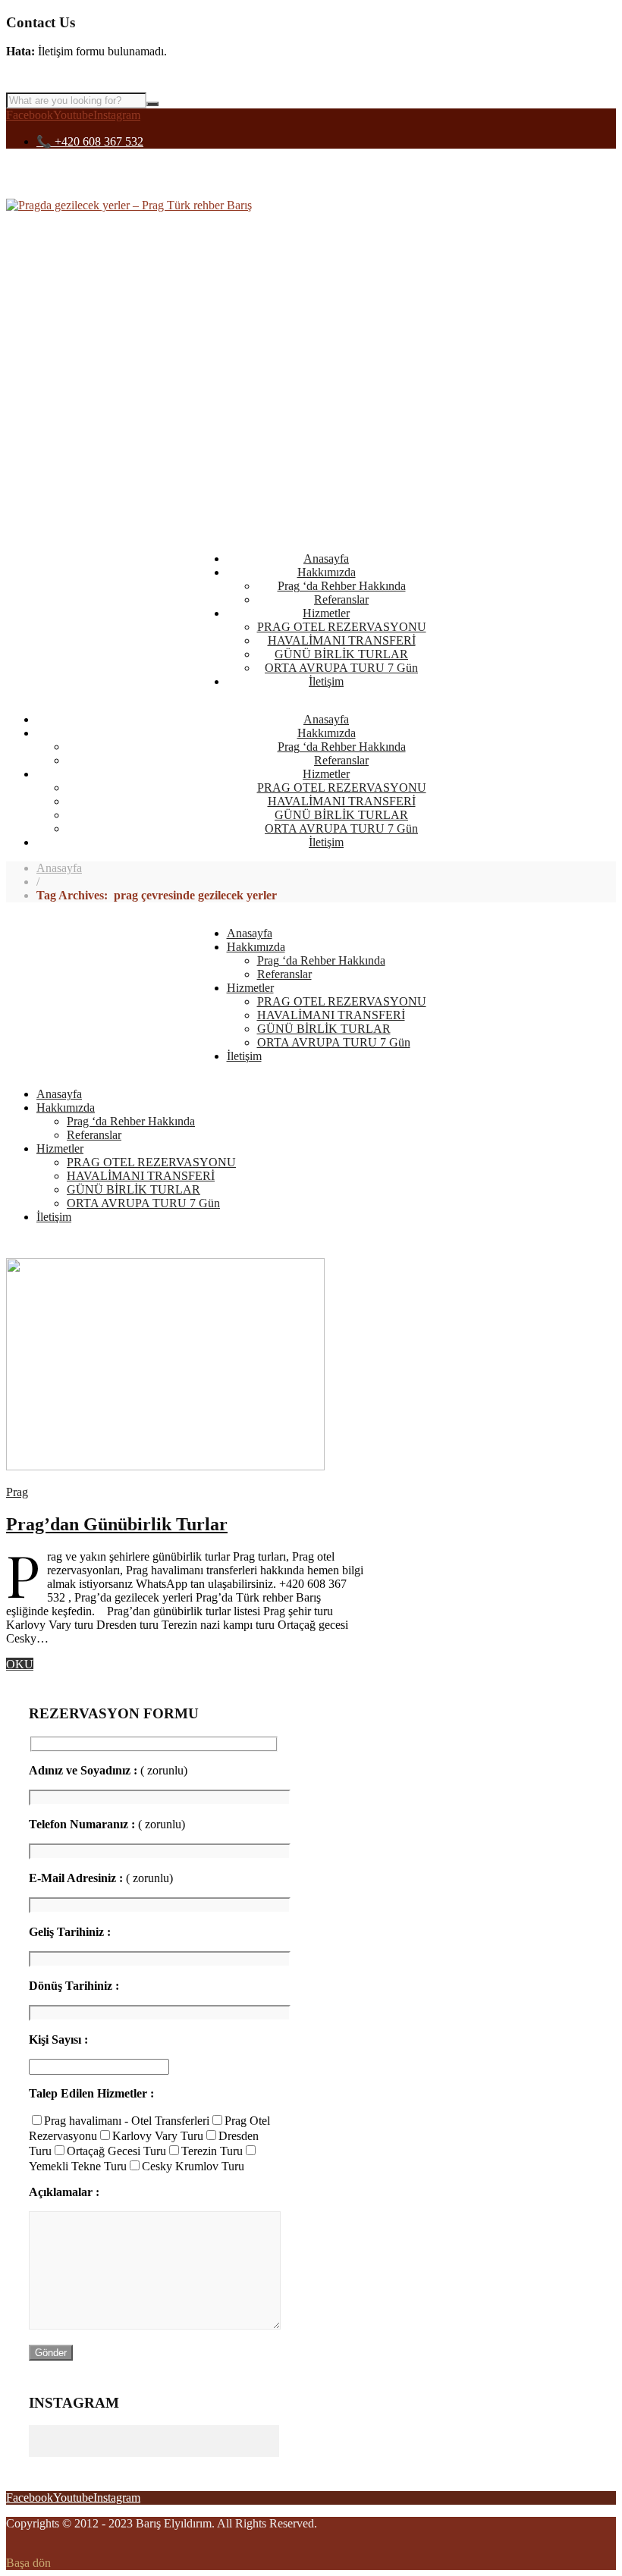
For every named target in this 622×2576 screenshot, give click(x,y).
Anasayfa (326, 558)
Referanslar (341, 599)
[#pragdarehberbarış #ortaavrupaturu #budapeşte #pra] (217, 2443)
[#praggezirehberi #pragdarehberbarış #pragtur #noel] (91, 2431)
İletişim (326, 681)
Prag (17, 1492)
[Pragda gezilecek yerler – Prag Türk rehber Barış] (129, 205)
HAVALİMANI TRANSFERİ (342, 640)
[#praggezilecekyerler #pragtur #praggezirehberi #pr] (91, 2443)
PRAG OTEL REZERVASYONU (342, 627)
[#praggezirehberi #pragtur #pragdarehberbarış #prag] (217, 2431)
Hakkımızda (327, 572)
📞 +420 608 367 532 (90, 141)
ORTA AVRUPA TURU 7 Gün (341, 668)
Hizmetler (326, 613)
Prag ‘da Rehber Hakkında (342, 586)
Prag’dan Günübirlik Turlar (117, 1524)
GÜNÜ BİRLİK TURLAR (341, 654)
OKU (20, 1664)
